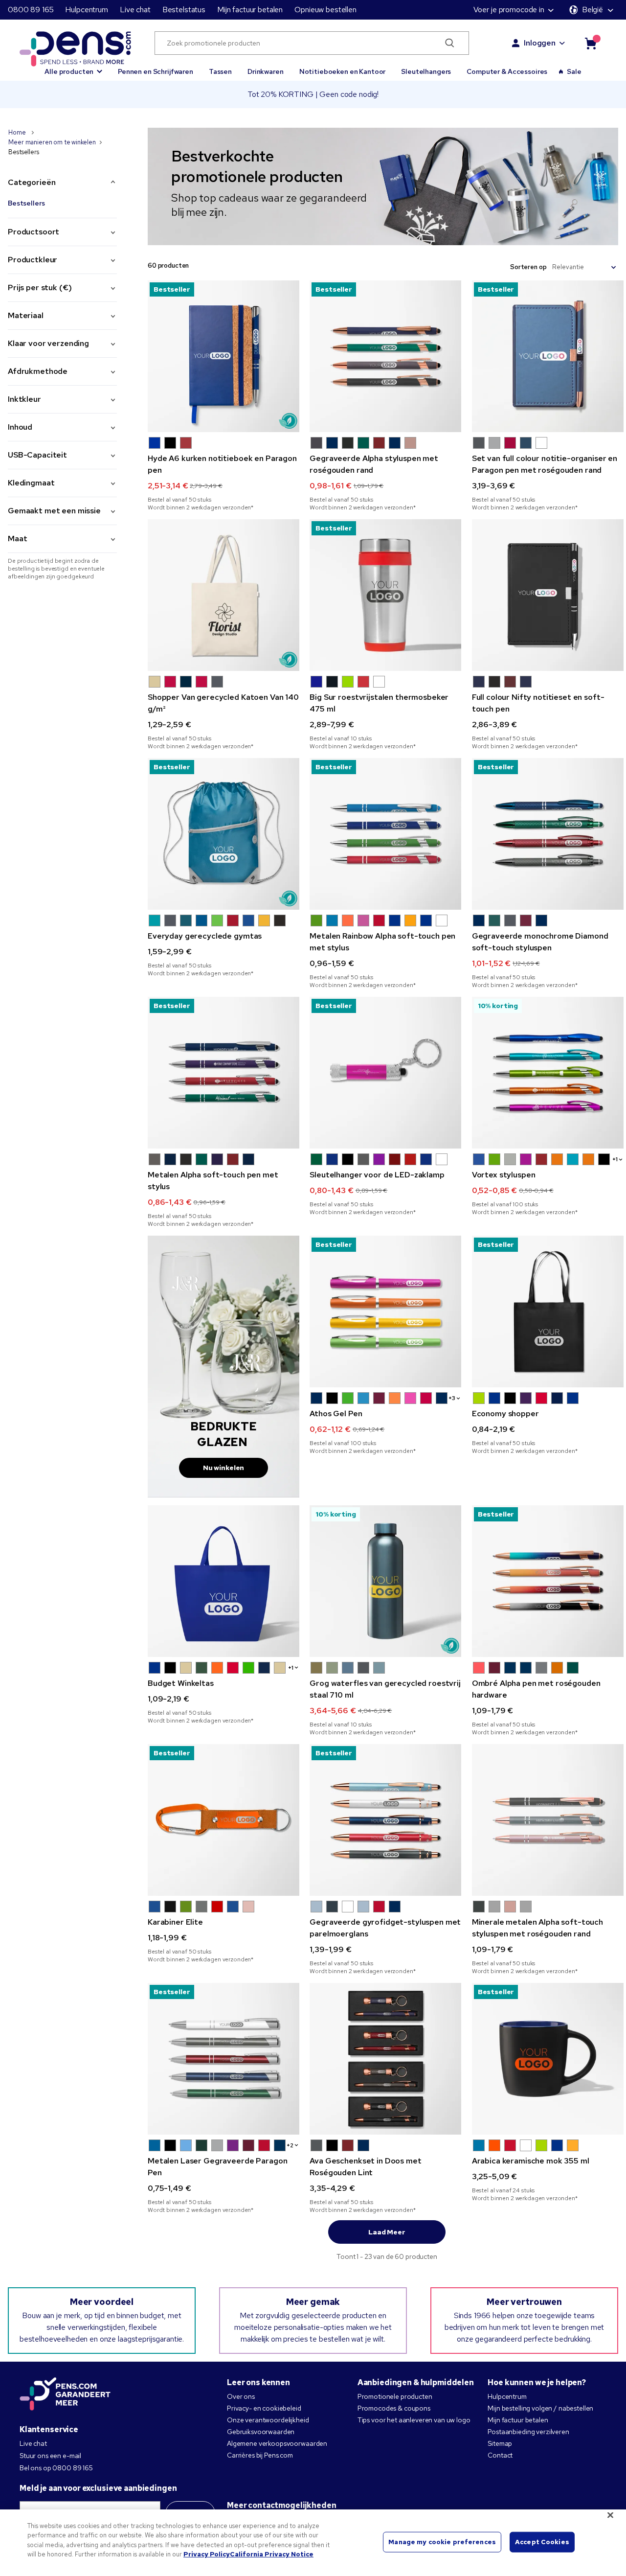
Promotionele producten (395, 2396)
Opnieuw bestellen (325, 10)
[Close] (610, 2515)
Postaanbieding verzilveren (528, 2432)
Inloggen (540, 43)
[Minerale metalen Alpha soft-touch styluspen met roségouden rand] (548, 1820)
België (592, 10)
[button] (73, 67)
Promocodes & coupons (394, 2408)
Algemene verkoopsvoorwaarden (277, 2443)
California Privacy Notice (272, 2554)
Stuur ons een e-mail (50, 2456)
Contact (500, 2455)
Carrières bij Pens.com (260, 2455)
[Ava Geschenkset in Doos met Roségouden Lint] (385, 2059)
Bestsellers (26, 203)
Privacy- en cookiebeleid (264, 2408)
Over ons (241, 2396)
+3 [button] (452, 1398)
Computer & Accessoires (507, 71)
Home (18, 132)
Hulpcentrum (86, 10)
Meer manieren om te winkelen (52, 142)
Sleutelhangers (426, 71)
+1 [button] (615, 1159)
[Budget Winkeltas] (224, 1581)
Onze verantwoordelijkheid (268, 2420)
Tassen (220, 71)
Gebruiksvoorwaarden (261, 2432)
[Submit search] (450, 43)
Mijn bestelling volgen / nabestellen (540, 2408)
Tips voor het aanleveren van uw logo (414, 2420)
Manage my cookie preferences (442, 2542)
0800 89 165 (31, 10)
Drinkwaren (266, 71)
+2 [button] (290, 2145)
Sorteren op (528, 267)
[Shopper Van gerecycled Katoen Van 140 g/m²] (224, 595)
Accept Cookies (542, 2542)
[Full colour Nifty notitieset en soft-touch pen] (548, 595)
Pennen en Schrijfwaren (156, 71)
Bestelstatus (184, 10)
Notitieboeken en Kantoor (343, 71)
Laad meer (387, 2232)
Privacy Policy (207, 2554)
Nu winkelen (224, 1468)
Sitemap (500, 2443)
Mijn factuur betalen (250, 10)
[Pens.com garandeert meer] (65, 2395)
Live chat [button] (135, 10)
